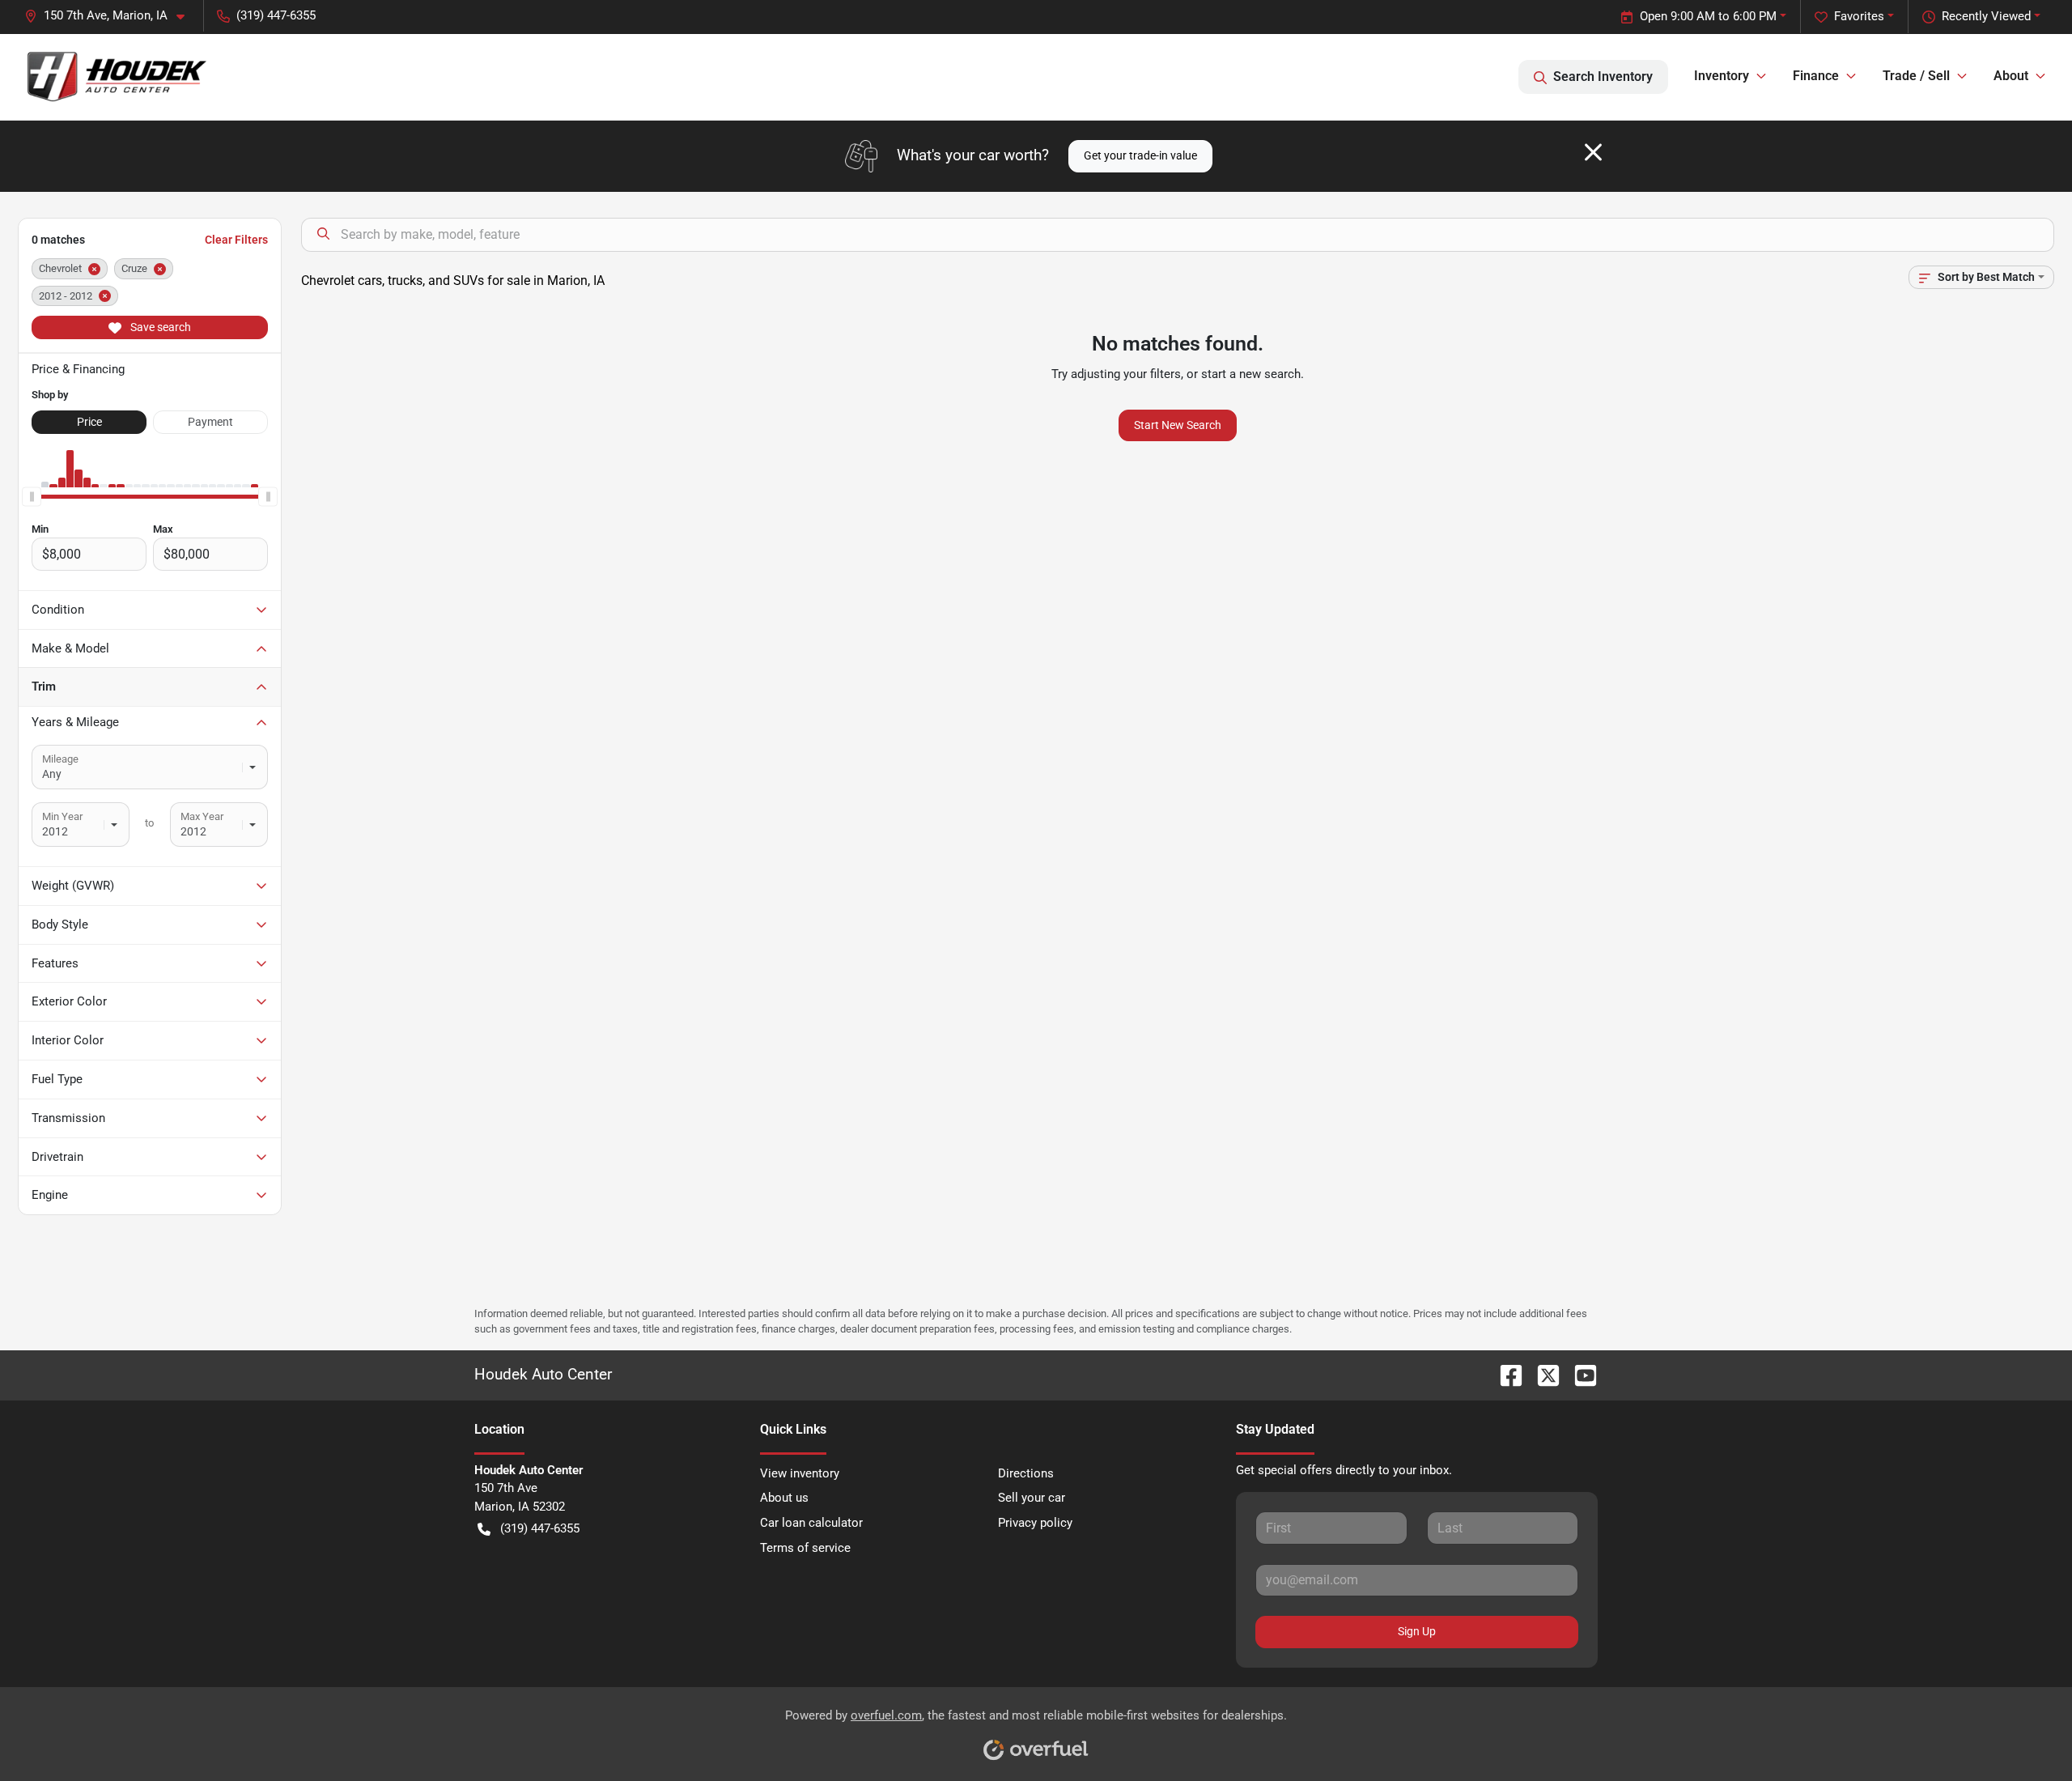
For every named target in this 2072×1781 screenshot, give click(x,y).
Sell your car (1032, 1498)
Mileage (60, 759)
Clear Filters (236, 240)
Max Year (202, 816)
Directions (1026, 1473)
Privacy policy (1035, 1523)
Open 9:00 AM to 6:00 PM (1708, 16)
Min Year (62, 816)
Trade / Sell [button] (1916, 76)
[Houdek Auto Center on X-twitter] (1542, 1374)
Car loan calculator (811, 1523)
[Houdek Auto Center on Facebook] (1505, 1374)
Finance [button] (1816, 76)
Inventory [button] (1722, 76)
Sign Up (1417, 1631)
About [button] (2011, 76)
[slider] (32, 497)
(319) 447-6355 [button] (276, 15)
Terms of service (805, 1548)
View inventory (800, 1473)
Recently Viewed (1986, 16)
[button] (111, 16)
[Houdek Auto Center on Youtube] (1579, 1374)
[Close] (1593, 152)
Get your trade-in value (1140, 155)
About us (784, 1498)
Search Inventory (1603, 77)
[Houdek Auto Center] (116, 77)
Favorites (1859, 16)
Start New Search (1178, 425)
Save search (159, 327)
